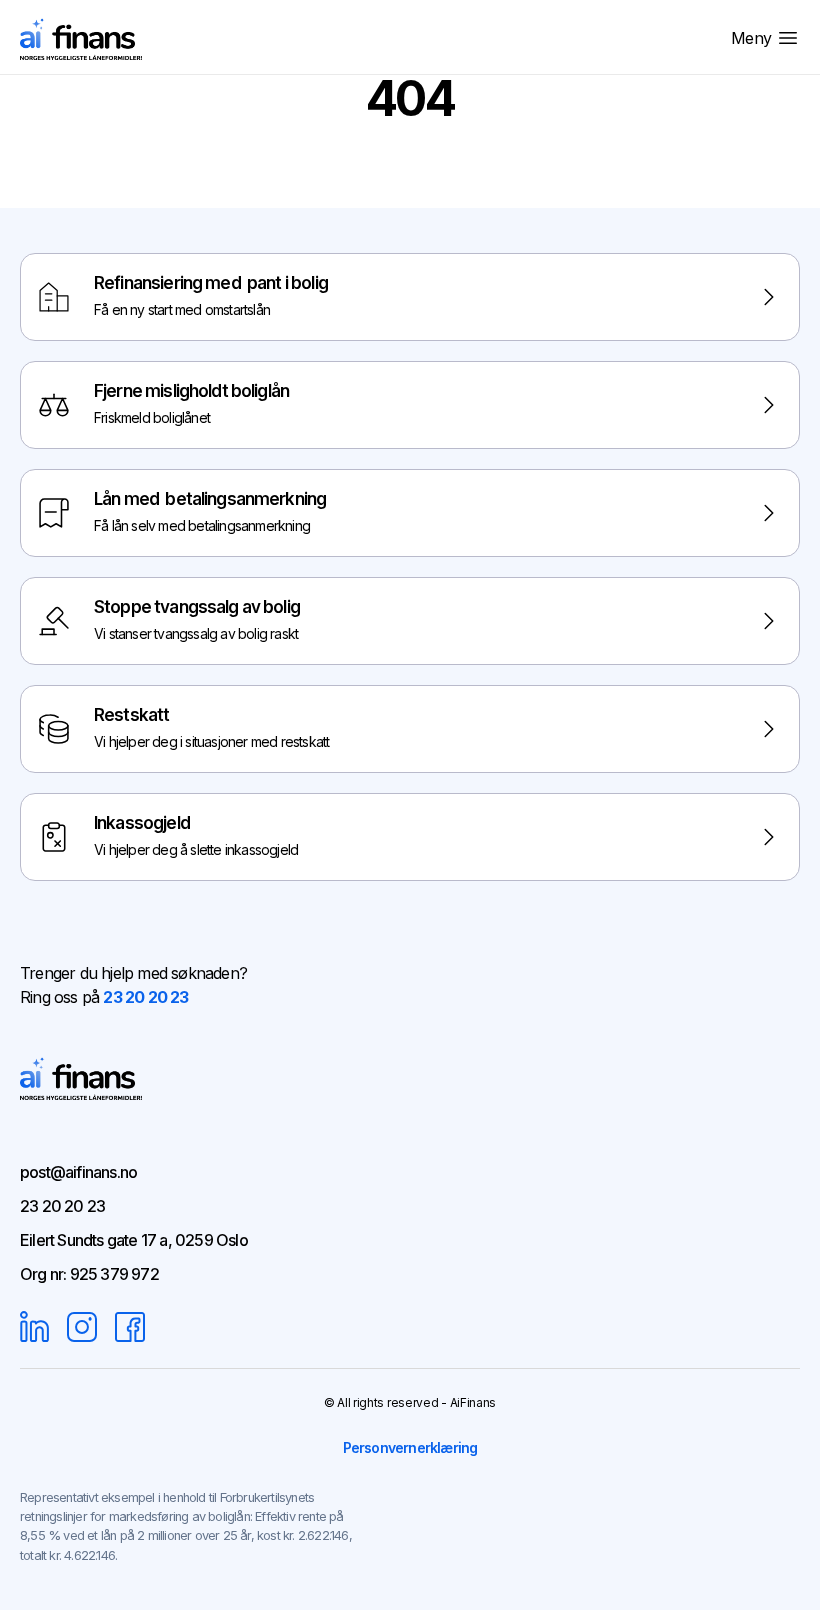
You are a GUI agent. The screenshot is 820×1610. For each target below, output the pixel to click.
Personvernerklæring (410, 1447)
